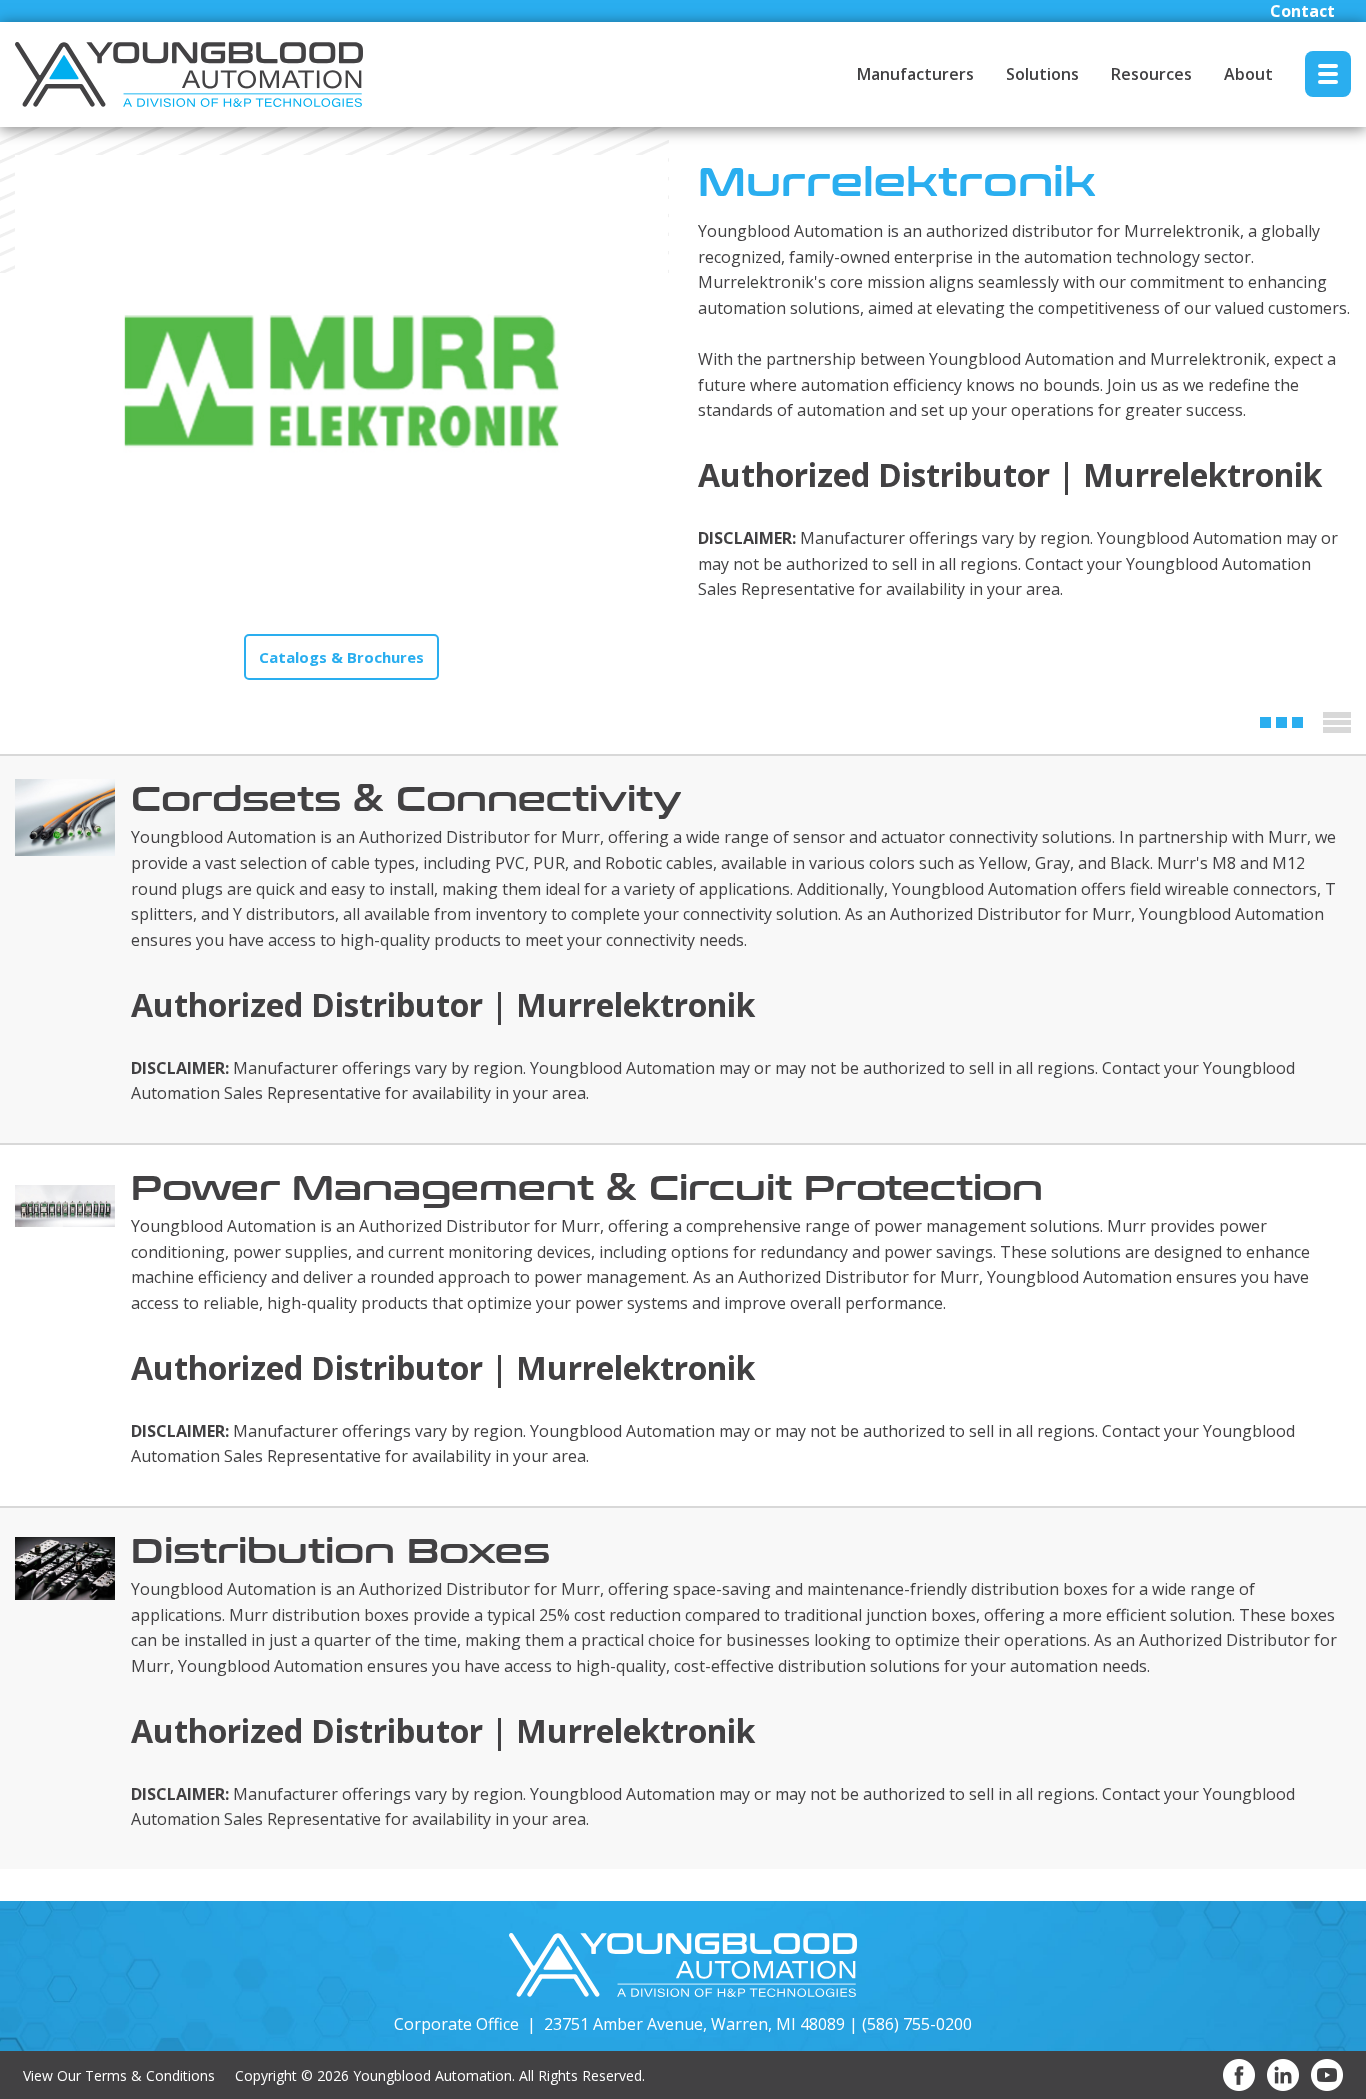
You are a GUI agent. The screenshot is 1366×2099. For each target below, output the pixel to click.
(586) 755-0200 (917, 2024)
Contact (1302, 11)
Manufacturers (915, 74)
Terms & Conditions (150, 2075)
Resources (1151, 74)
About (1248, 74)
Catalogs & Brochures (341, 657)
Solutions (1042, 74)
